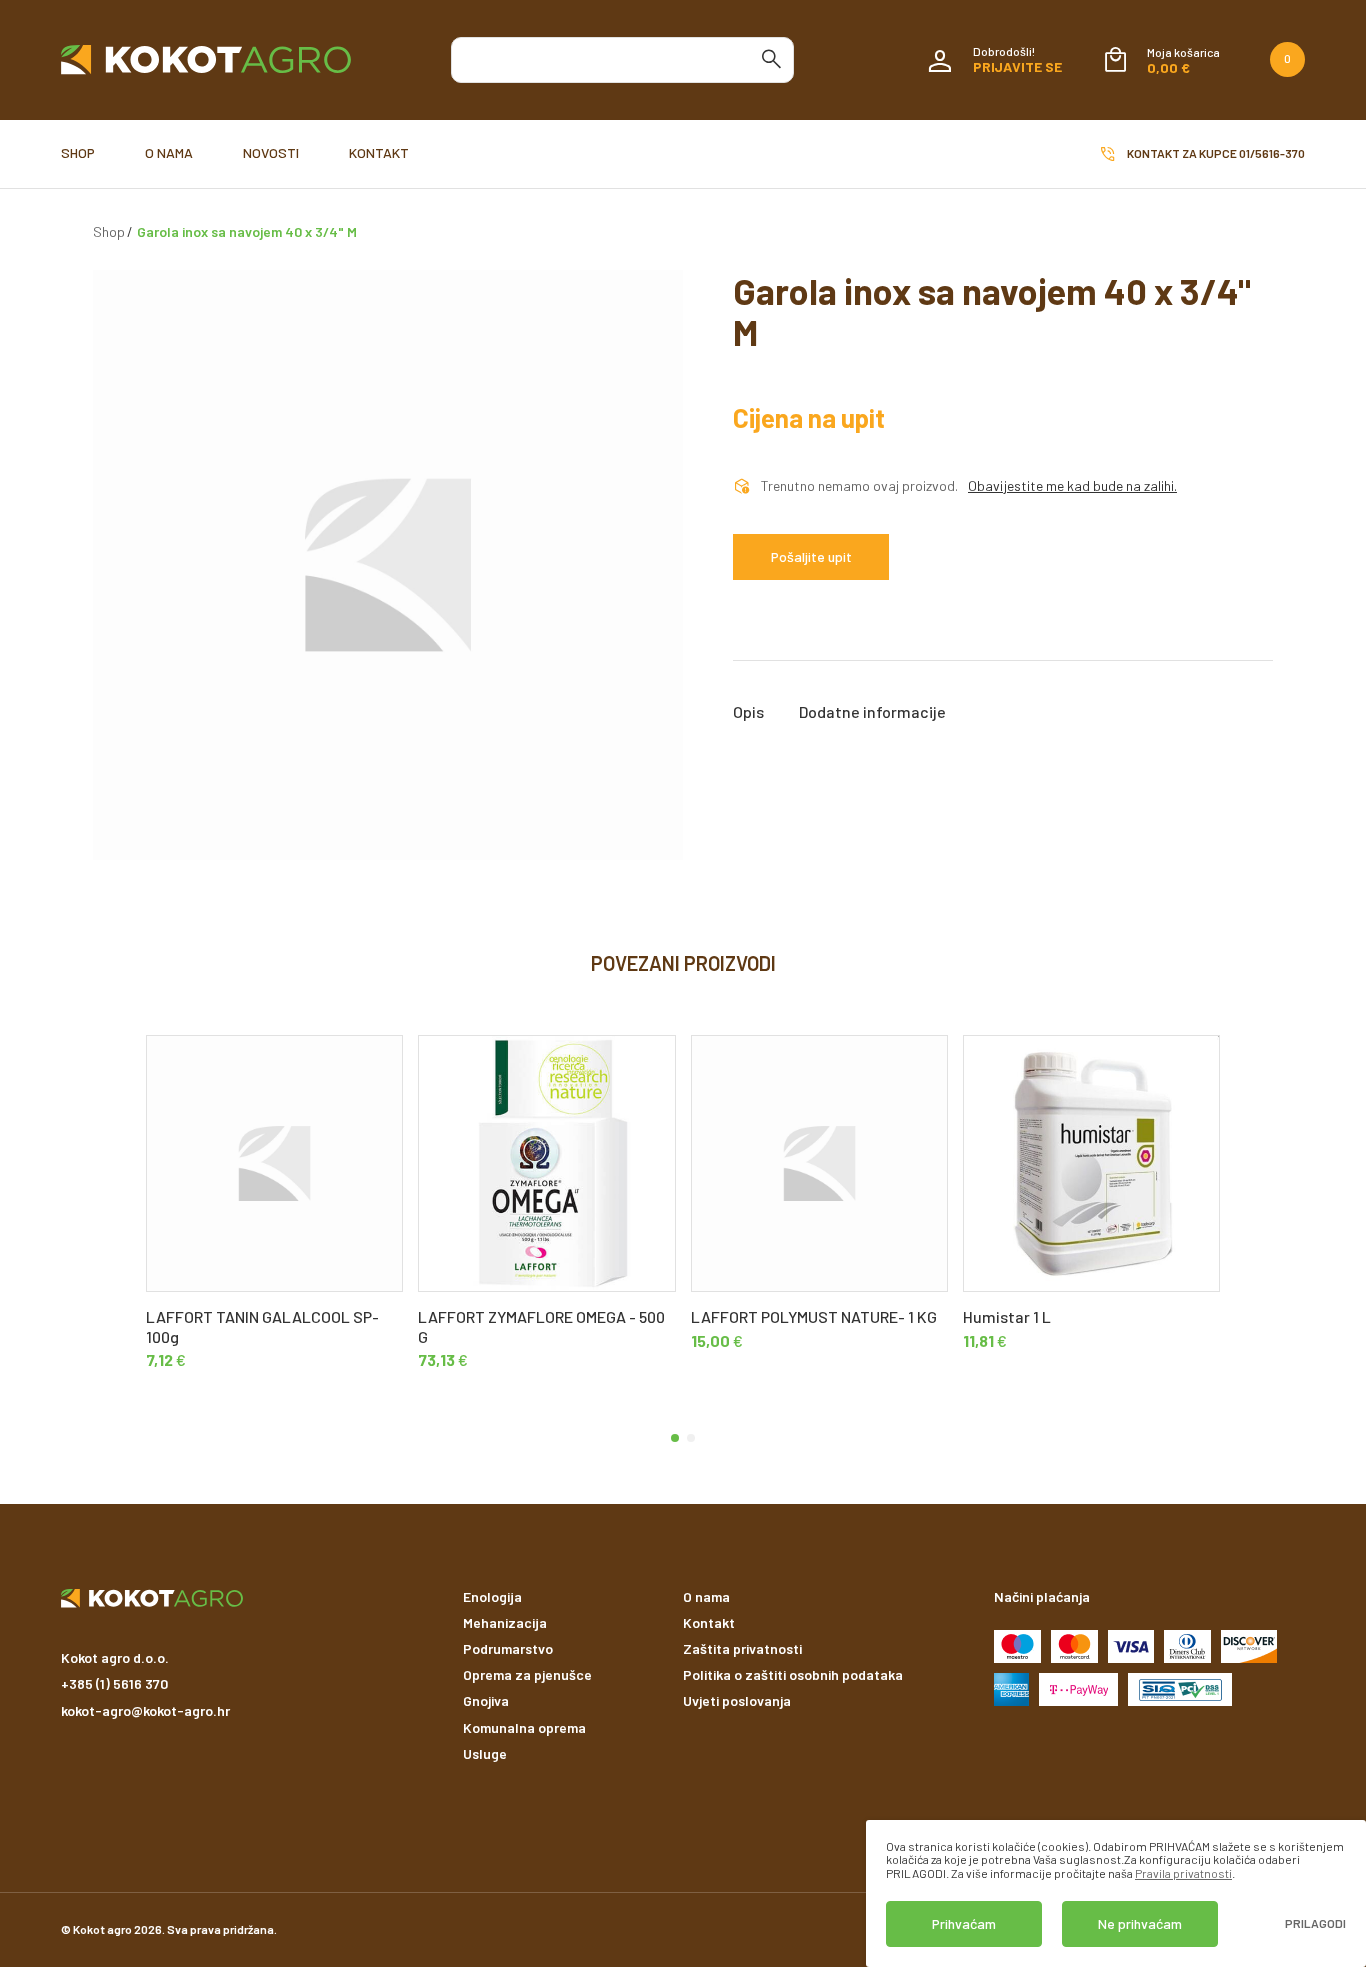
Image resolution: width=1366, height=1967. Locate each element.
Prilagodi (1315, 1923)
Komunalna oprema (524, 1727)
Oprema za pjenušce (527, 1674)
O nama (169, 152)
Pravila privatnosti (1183, 1873)
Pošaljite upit (811, 556)
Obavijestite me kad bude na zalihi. (1072, 486)
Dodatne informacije (872, 712)
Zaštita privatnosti (742, 1648)
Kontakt (379, 152)
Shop (78, 152)
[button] (675, 1438)
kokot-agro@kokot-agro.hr (145, 1710)
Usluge (485, 1753)
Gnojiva (486, 1700)
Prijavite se (1017, 66)
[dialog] (1116, 1893)
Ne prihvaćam (1140, 1923)
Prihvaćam (964, 1923)
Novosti (271, 152)
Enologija (492, 1596)
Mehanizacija (505, 1622)
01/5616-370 (1272, 153)
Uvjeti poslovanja (737, 1700)
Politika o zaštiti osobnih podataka (793, 1674)
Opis (748, 712)
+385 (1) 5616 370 (114, 1683)
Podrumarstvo (508, 1648)
